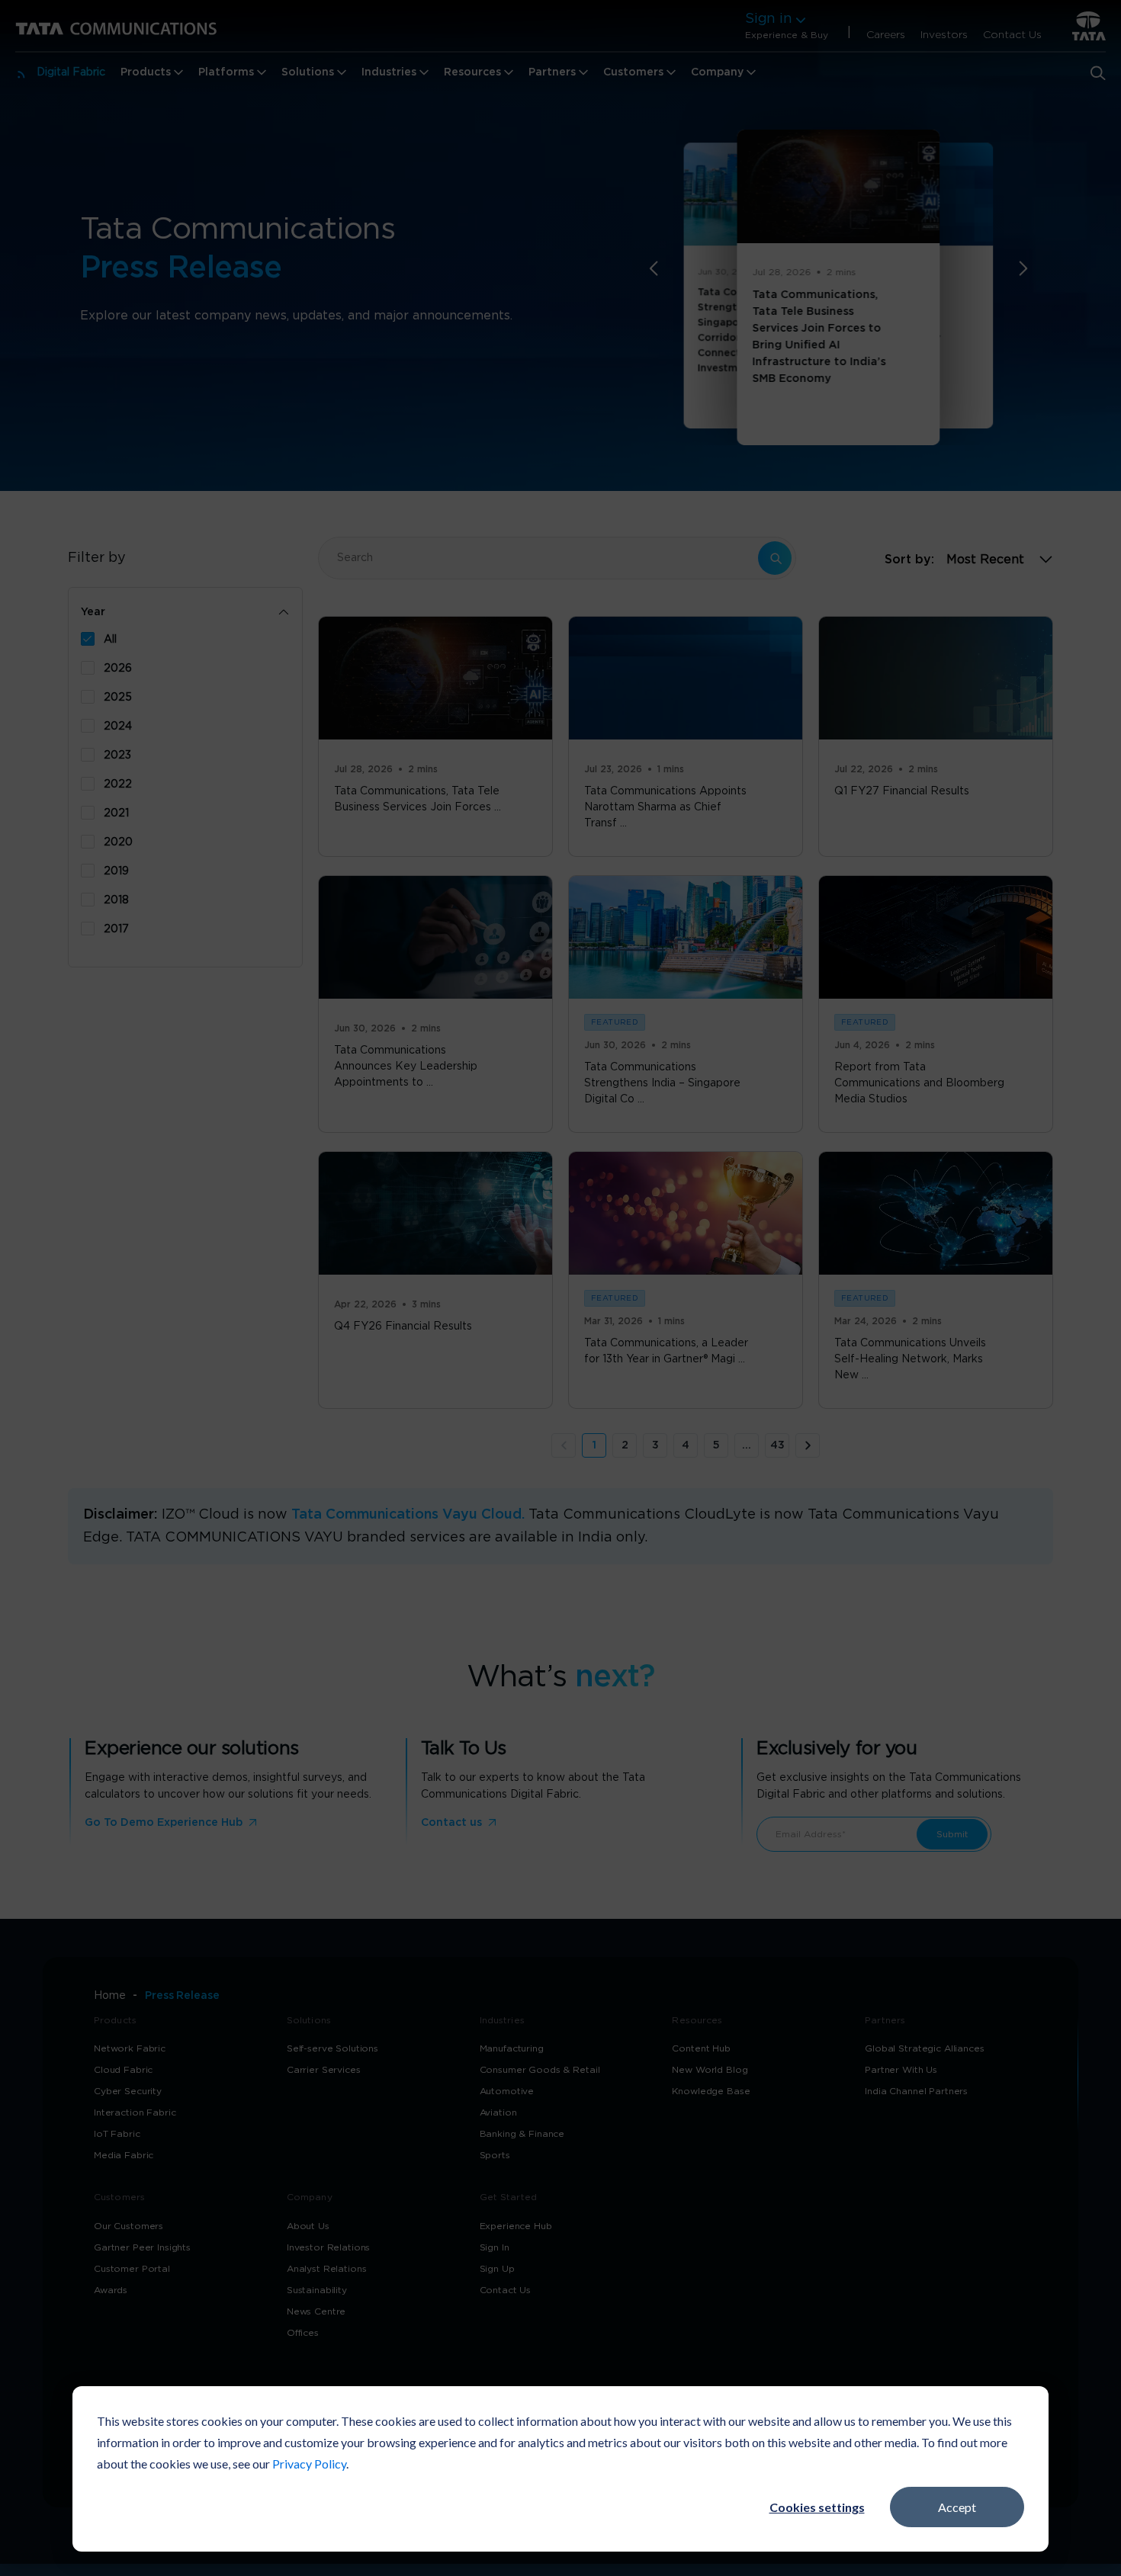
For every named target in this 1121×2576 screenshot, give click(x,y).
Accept (957, 2507)
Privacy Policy (309, 2464)
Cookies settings (817, 2507)
